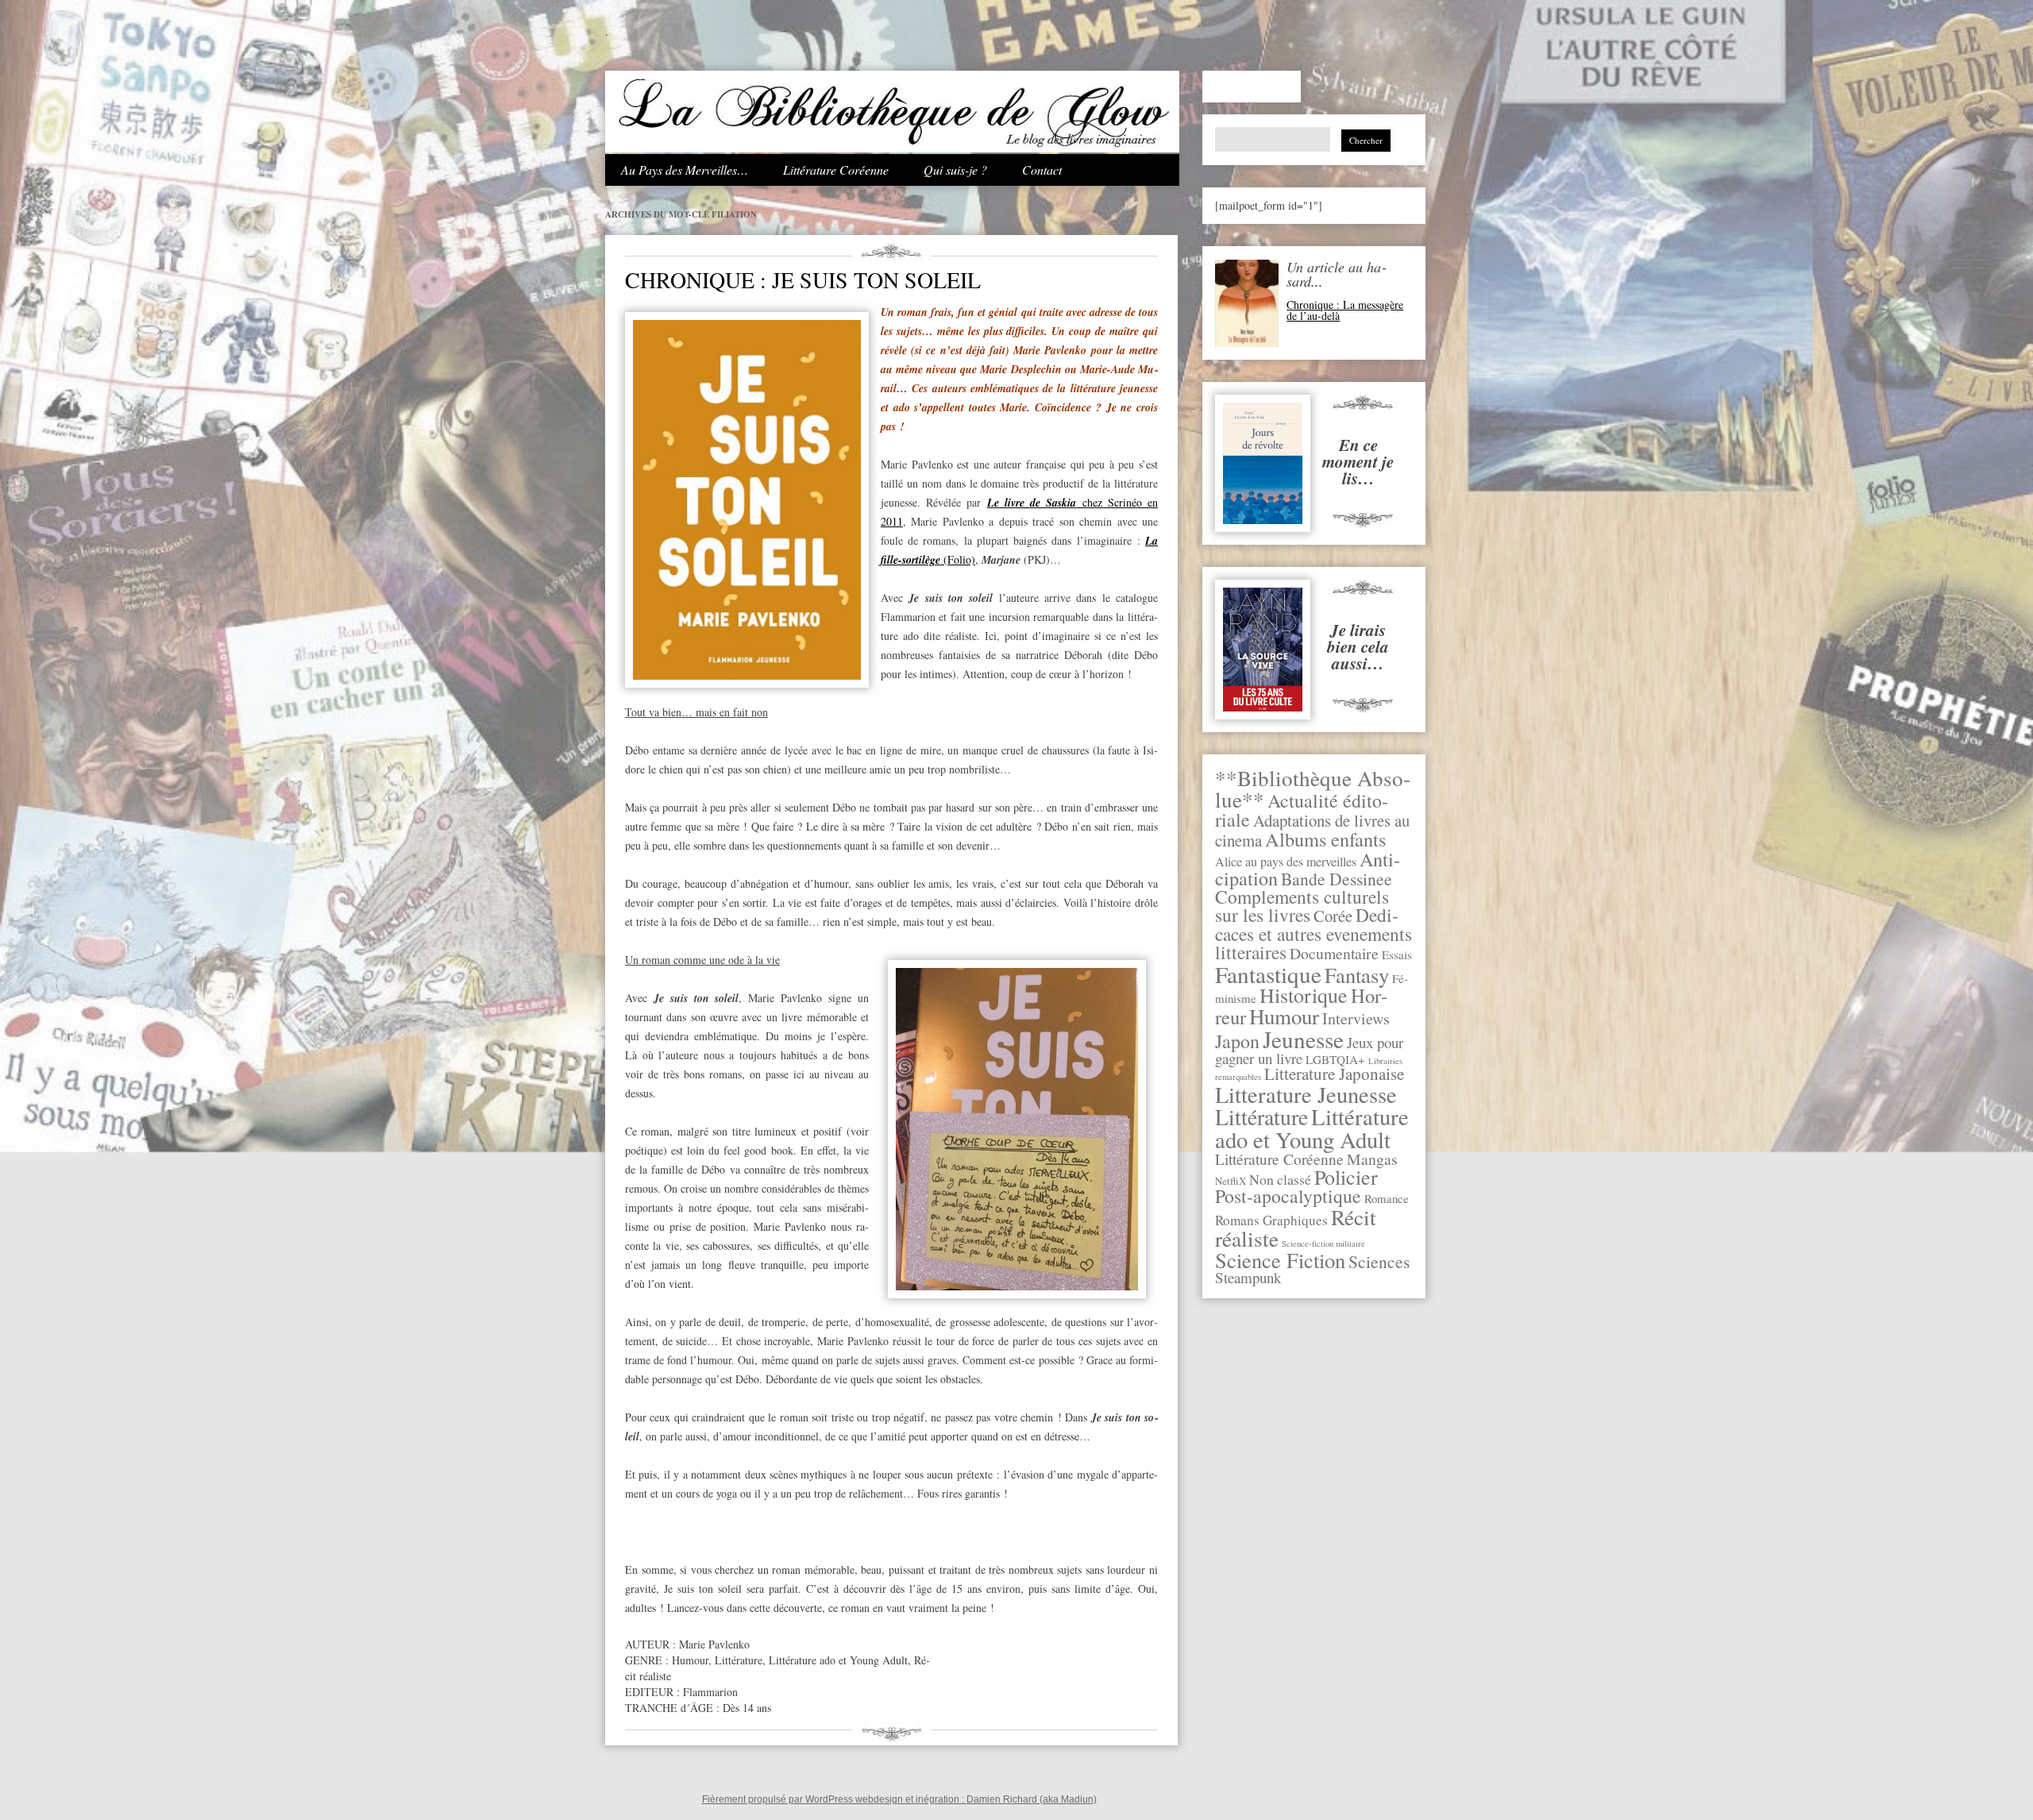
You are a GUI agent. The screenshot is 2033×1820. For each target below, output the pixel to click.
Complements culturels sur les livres (1302, 906)
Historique (1304, 995)
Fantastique (1268, 974)
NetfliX (1231, 1181)
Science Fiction (1280, 1260)
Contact (1042, 170)
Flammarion (710, 1692)
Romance (1387, 1198)
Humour (1284, 1016)
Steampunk (1248, 1277)
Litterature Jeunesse (1306, 1094)
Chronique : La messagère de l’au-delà (1345, 310)
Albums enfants (1325, 839)
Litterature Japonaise (1334, 1074)
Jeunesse (1303, 1039)
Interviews (1356, 1018)
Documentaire (1334, 953)
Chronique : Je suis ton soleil (803, 280)
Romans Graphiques (1271, 1220)
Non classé (1280, 1179)
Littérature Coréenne (836, 170)
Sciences (1379, 1261)
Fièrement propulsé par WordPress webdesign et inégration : (834, 1799)
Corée (1333, 916)
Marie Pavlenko (714, 1644)
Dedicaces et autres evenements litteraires (1314, 933)
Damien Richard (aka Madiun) (1032, 1799)
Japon (1237, 1041)
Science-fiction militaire (1323, 1244)
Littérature (1261, 1117)
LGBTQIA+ (1335, 1059)
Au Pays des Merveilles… (685, 170)
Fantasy (1357, 975)
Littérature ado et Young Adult (1312, 1128)
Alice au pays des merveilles (1286, 862)
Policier (1346, 1177)
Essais (1397, 954)
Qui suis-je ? (955, 170)
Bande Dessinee (1337, 879)
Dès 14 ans (747, 1708)
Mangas (1372, 1159)
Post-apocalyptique (1288, 1196)
